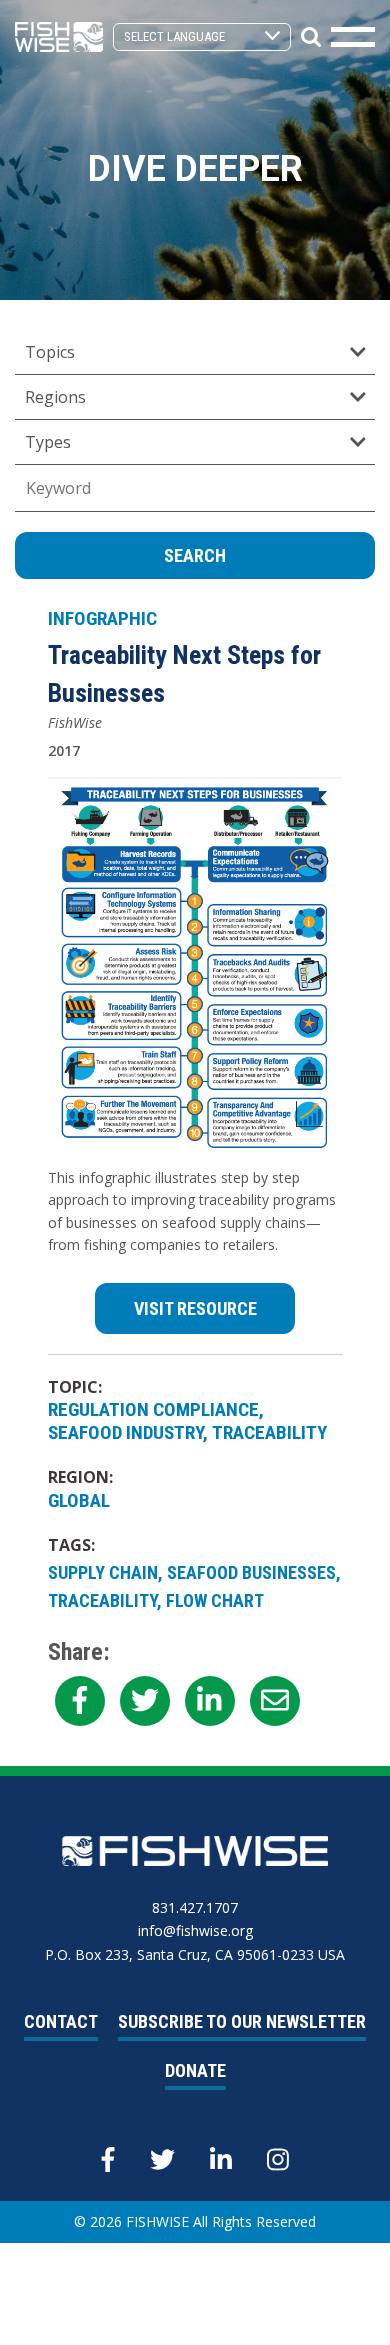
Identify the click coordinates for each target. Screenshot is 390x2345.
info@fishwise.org (195, 1930)
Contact (61, 2021)
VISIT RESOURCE (195, 1308)
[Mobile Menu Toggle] (353, 37)
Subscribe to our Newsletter (242, 2021)
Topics (50, 352)
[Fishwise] (59, 35)
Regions (55, 397)
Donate (195, 2070)
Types (48, 442)
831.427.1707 (195, 1907)
